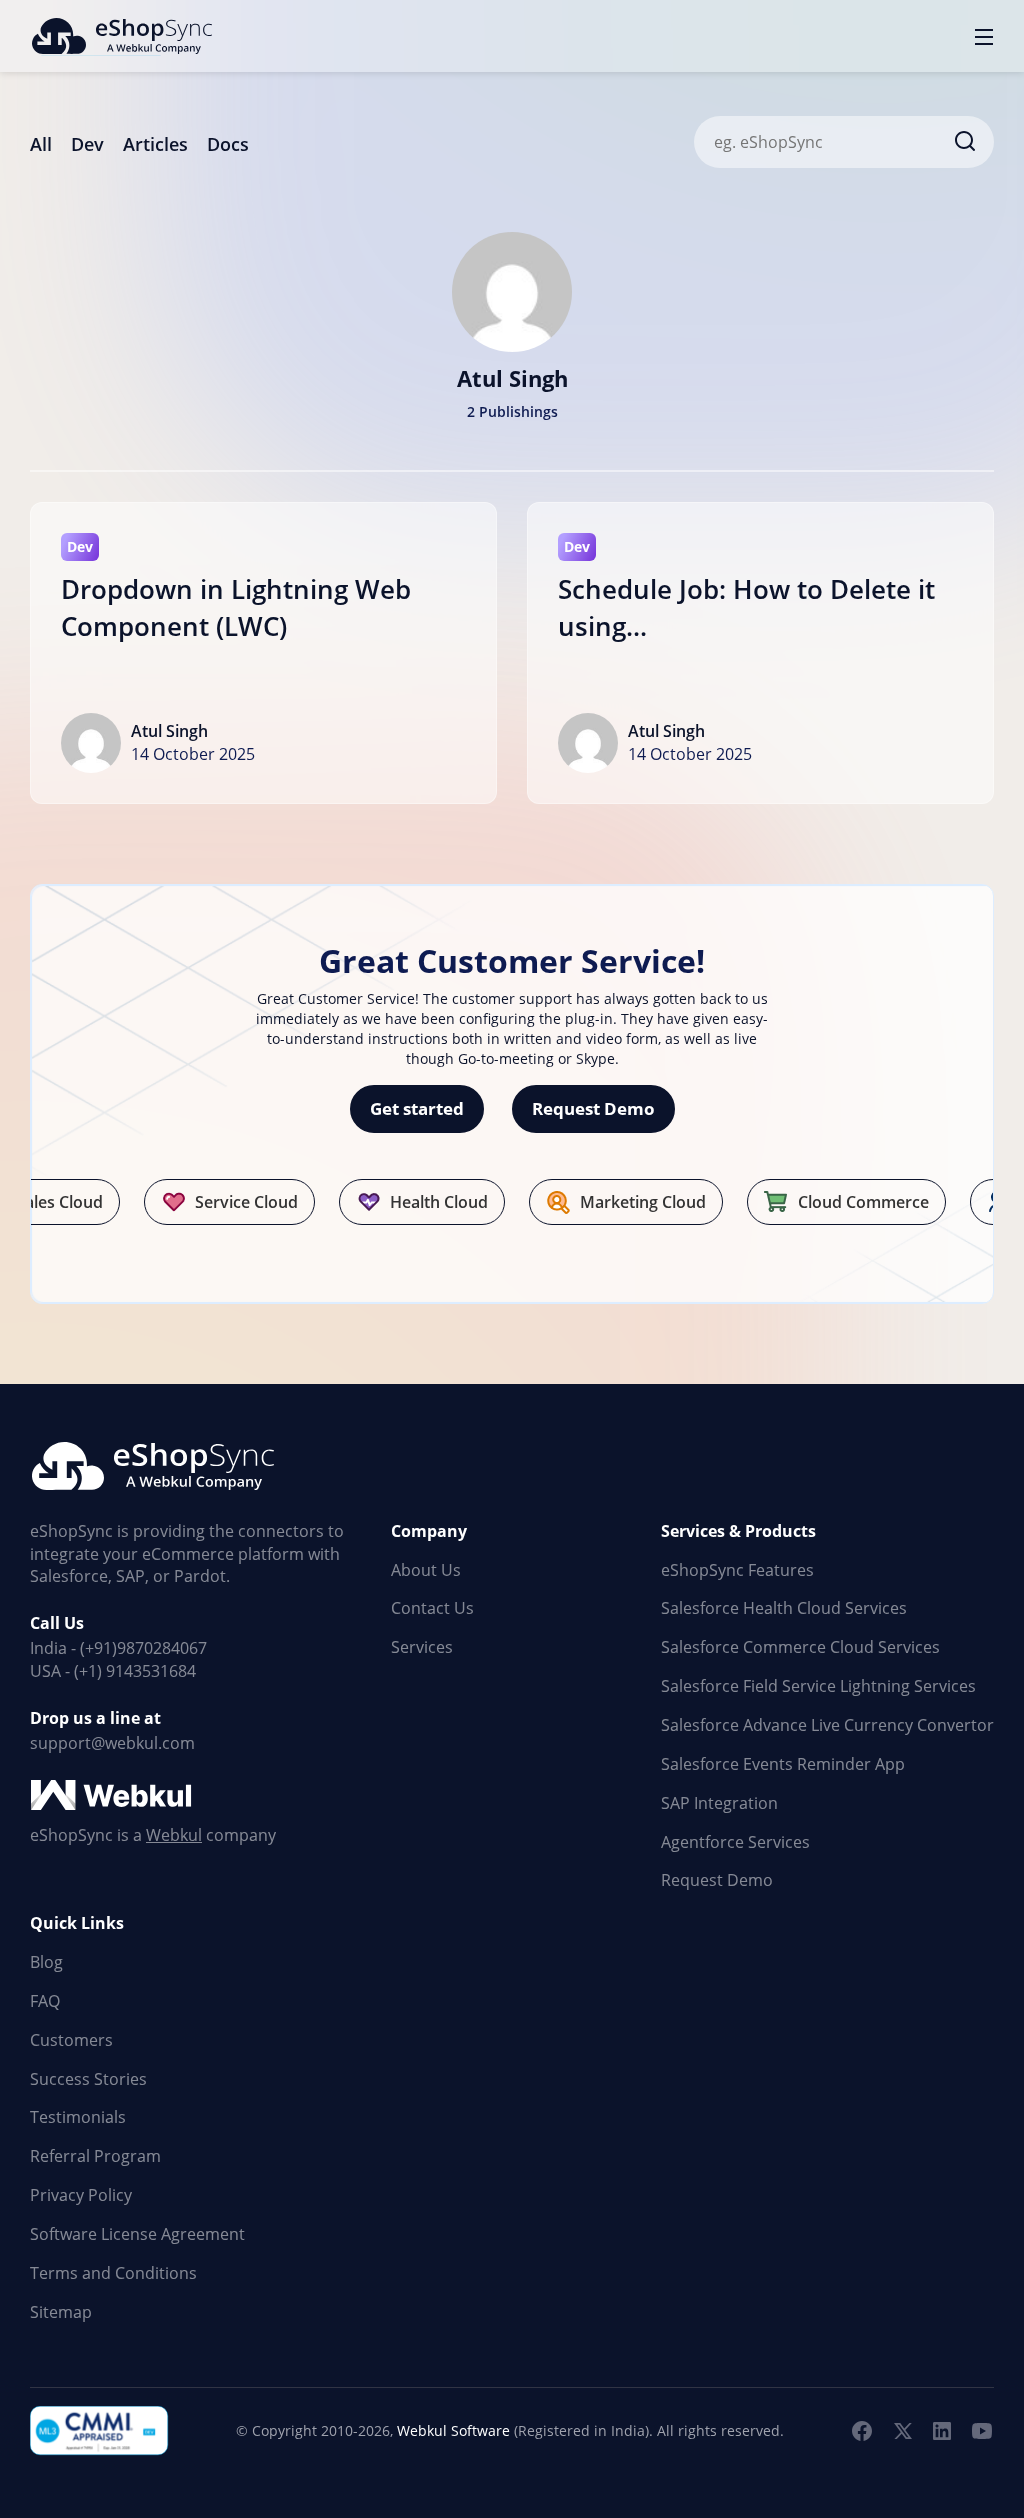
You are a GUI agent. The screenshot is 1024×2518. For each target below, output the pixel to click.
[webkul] (113, 1796)
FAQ (45, 2001)
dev (87, 144)
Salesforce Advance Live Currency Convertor (827, 1725)
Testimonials (78, 2117)
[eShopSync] (121, 36)
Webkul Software (453, 2430)
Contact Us (432, 1608)
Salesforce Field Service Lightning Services (818, 1686)
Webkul (174, 1835)
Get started (417, 1108)
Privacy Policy (81, 2195)
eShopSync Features (737, 1570)
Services (422, 1647)
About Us (426, 1570)
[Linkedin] (942, 2431)
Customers (71, 2040)
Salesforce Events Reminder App (783, 1764)
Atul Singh (169, 731)
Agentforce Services (735, 1842)
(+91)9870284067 (143, 1648)
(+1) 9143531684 (135, 1671)
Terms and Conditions (113, 2273)
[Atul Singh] (512, 288)
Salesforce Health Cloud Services (784, 1608)
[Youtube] (982, 2431)
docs (228, 144)
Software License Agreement (137, 2234)
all (41, 144)
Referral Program (95, 2156)
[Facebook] (862, 2431)
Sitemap (61, 2312)
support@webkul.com (112, 1743)
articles (155, 144)
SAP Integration (719, 1803)
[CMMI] (100, 2431)
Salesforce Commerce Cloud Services (800, 1647)
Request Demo (593, 1108)
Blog (46, 1962)
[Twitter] (902, 2431)
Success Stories (88, 2079)
